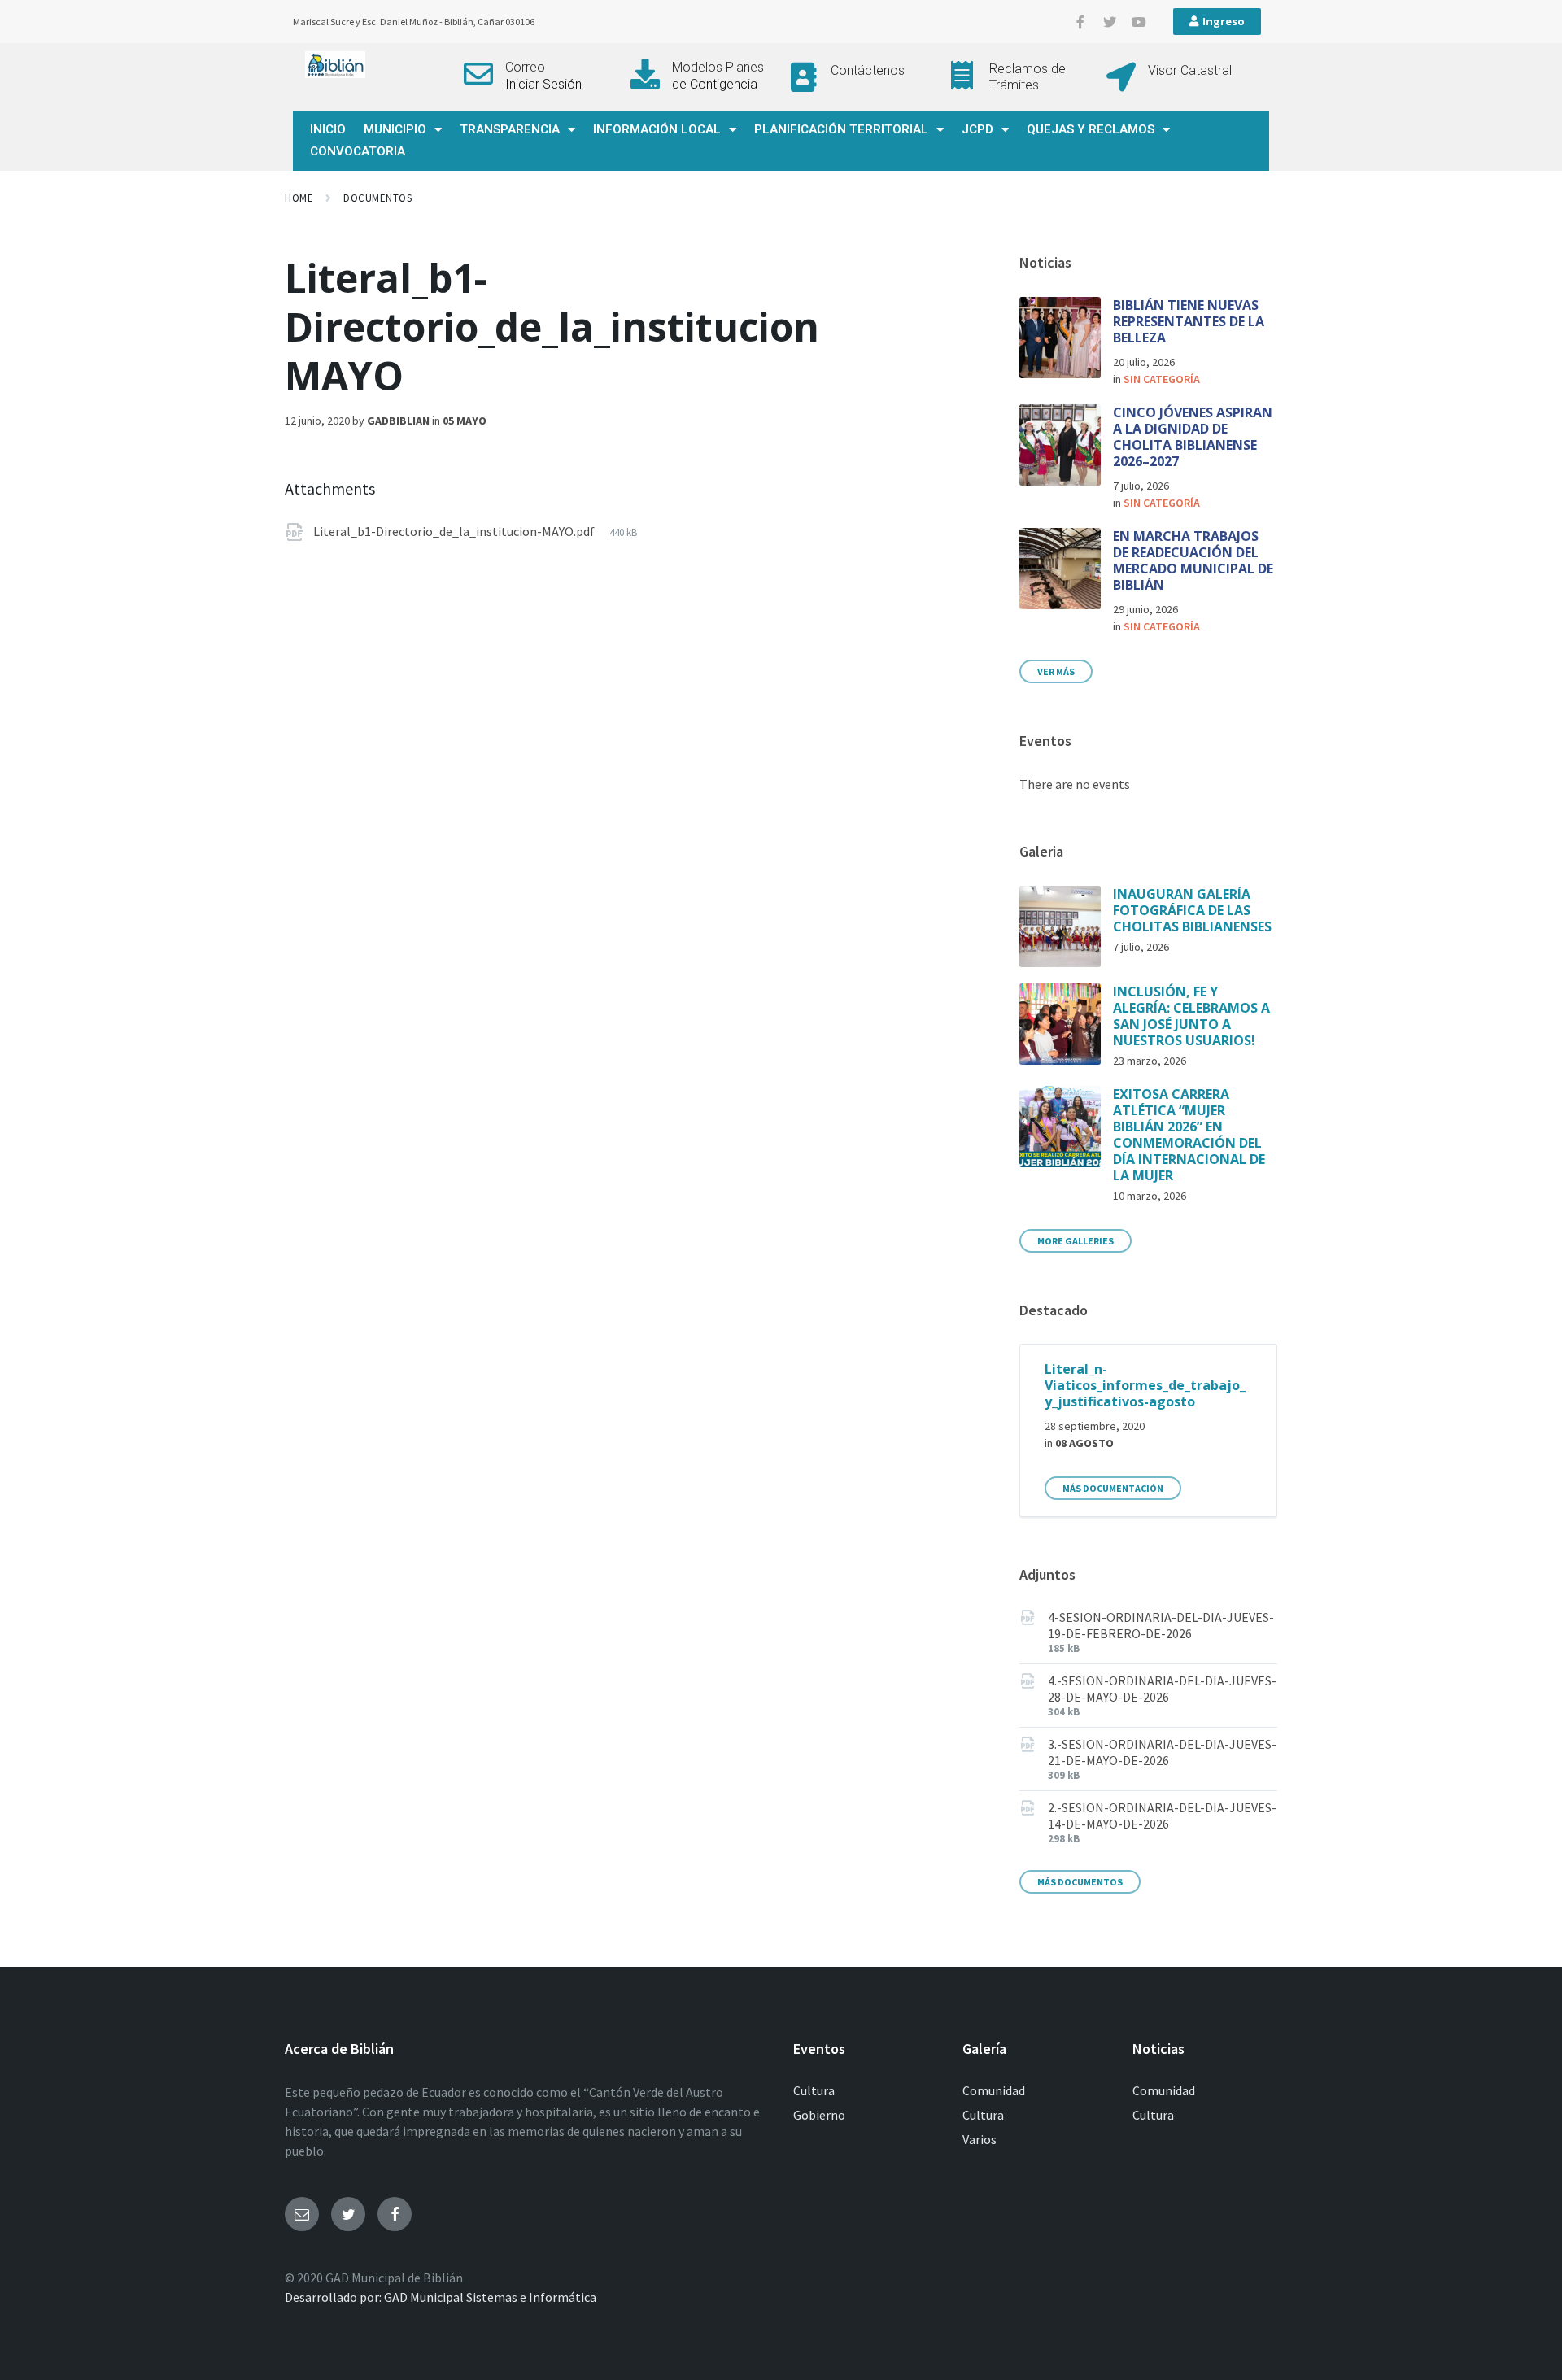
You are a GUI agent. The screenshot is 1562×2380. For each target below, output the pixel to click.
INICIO (328, 129)
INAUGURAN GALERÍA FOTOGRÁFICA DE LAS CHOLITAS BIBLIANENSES (1192, 910)
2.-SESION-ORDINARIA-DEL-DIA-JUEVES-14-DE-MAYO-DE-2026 (1162, 1816)
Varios (980, 2139)
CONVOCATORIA (358, 151)
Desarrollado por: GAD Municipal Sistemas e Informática (441, 2297)
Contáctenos (868, 70)
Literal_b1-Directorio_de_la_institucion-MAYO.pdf (455, 531)
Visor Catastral (1190, 70)
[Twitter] (1110, 22)
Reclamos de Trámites (1028, 76)
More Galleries (1076, 1241)
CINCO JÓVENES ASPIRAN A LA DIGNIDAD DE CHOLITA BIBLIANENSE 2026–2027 (1193, 437)
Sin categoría (1162, 379)
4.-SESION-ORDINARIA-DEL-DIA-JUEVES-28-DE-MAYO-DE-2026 (1162, 1689)
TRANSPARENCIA (510, 129)
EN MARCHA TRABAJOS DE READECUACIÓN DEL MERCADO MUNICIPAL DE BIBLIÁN (1193, 560)
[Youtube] (1139, 22)
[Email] (302, 2214)
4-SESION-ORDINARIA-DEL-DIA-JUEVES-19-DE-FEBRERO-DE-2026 (1161, 1625)
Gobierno (819, 2115)
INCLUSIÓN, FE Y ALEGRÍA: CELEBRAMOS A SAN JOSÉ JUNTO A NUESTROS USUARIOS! (1191, 1016)
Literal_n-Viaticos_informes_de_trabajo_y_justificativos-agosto (1145, 1385)
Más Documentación (1113, 1488)
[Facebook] (395, 2214)
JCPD (977, 129)
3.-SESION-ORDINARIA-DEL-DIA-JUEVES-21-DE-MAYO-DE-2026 (1162, 1752)
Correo (525, 67)
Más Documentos (1080, 1882)
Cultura (814, 2090)
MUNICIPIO (395, 129)
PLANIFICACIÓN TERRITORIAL (841, 129)
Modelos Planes (718, 67)
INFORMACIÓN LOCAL (657, 129)
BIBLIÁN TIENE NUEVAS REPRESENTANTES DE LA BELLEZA (1189, 321)
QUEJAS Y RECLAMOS (1091, 129)
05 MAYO (465, 421)
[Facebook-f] (1080, 22)
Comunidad (994, 2090)
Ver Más (1056, 671)
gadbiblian (398, 421)
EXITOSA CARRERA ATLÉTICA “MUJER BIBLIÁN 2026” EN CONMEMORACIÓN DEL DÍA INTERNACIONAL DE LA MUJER (1189, 1135)
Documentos (377, 198)
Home (299, 198)
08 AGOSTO (1084, 1443)
